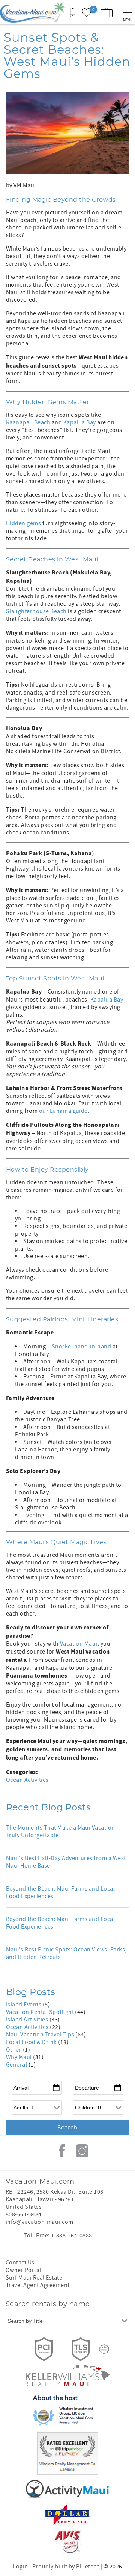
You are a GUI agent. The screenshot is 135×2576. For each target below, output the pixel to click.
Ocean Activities (27, 1780)
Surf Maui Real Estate (34, 2278)
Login (20, 2567)
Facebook (62, 2151)
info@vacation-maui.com (40, 2222)
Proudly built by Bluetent (66, 2567)
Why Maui (19, 2057)
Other (14, 2050)
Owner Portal (23, 2270)
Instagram (82, 2151)
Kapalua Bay (80, 422)
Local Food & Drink (32, 2042)
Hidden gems (23, 523)
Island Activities (28, 2020)
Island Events (24, 2005)
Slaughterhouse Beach (36, 611)
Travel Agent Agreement (38, 2285)
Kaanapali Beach (28, 422)
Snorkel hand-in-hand (82, 1347)
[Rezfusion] (104, 2349)
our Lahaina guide (63, 1111)
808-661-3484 (24, 2214)
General (17, 2065)
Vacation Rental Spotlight (40, 2012)
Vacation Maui (79, 1644)
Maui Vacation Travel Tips (41, 2035)
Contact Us (20, 2263)
